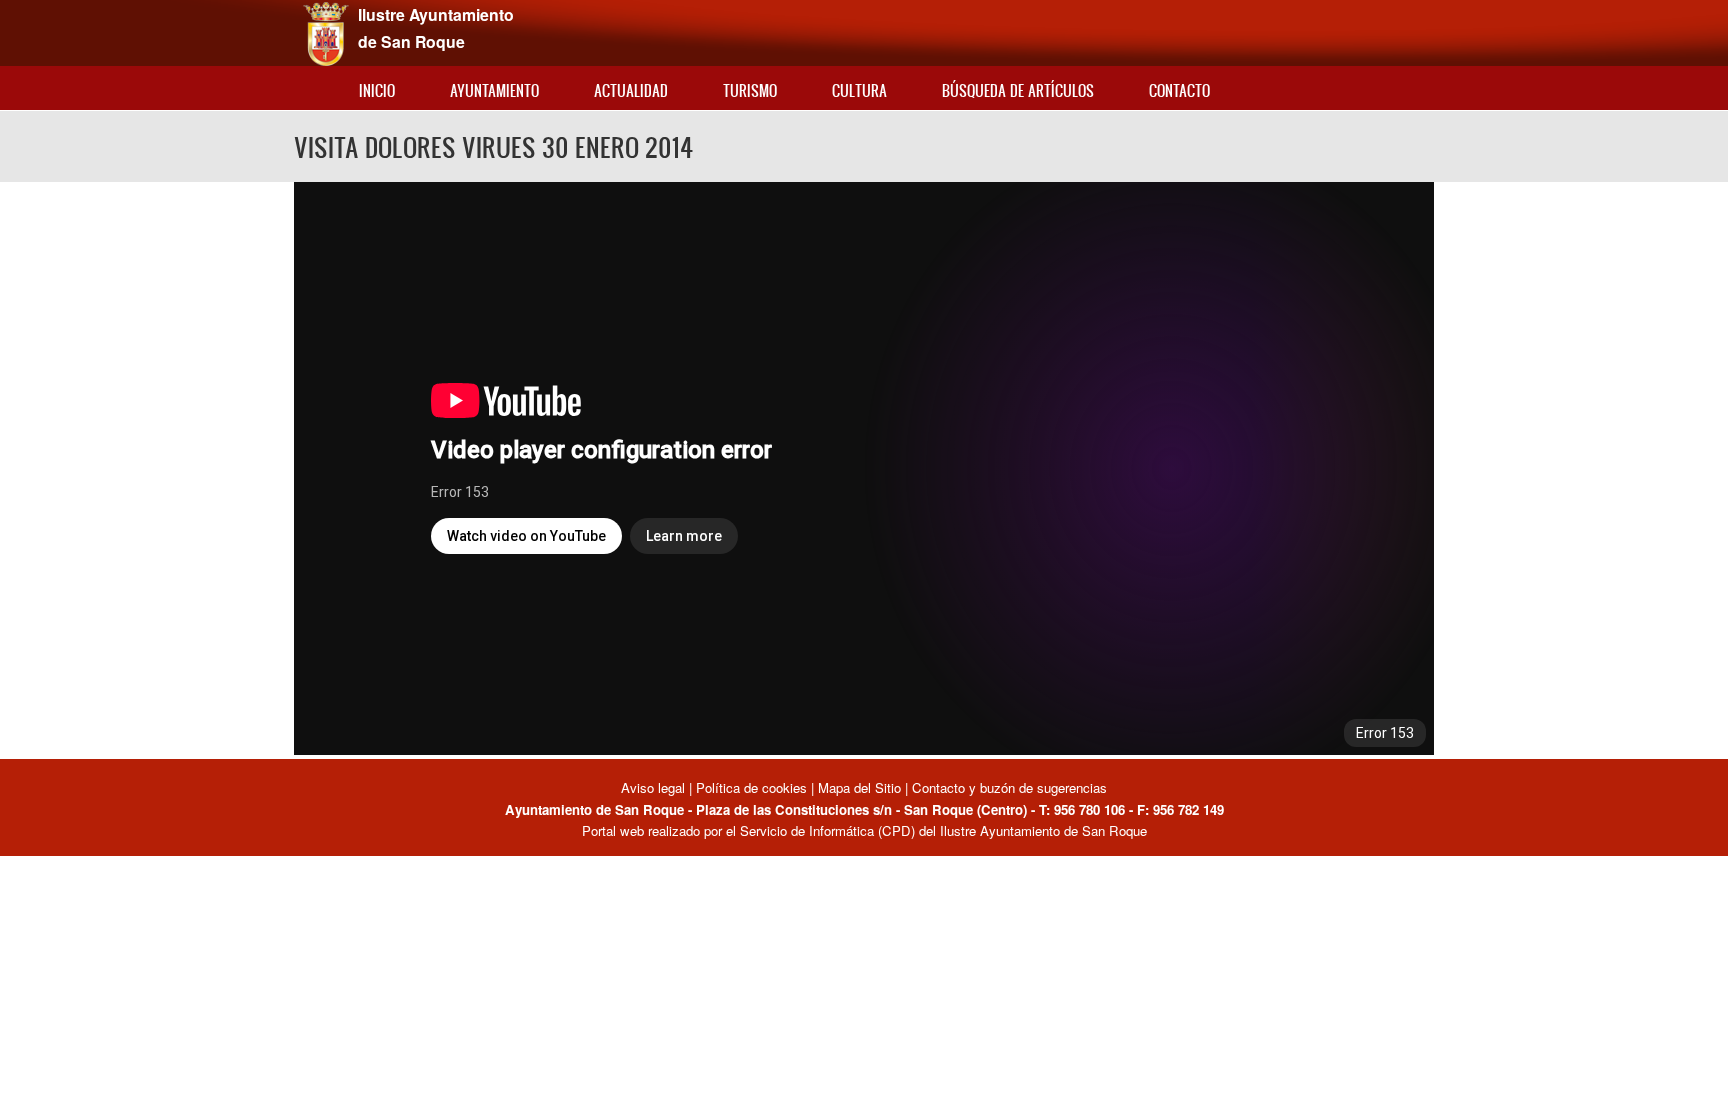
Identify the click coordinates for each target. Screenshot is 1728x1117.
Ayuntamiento (494, 90)
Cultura (859, 90)
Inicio (377, 90)
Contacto (1179, 90)
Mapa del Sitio (859, 787)
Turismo (750, 90)
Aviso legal (655, 787)
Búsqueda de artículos (1018, 90)
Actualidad (631, 90)
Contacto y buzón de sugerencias (1009, 787)
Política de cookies (751, 787)
